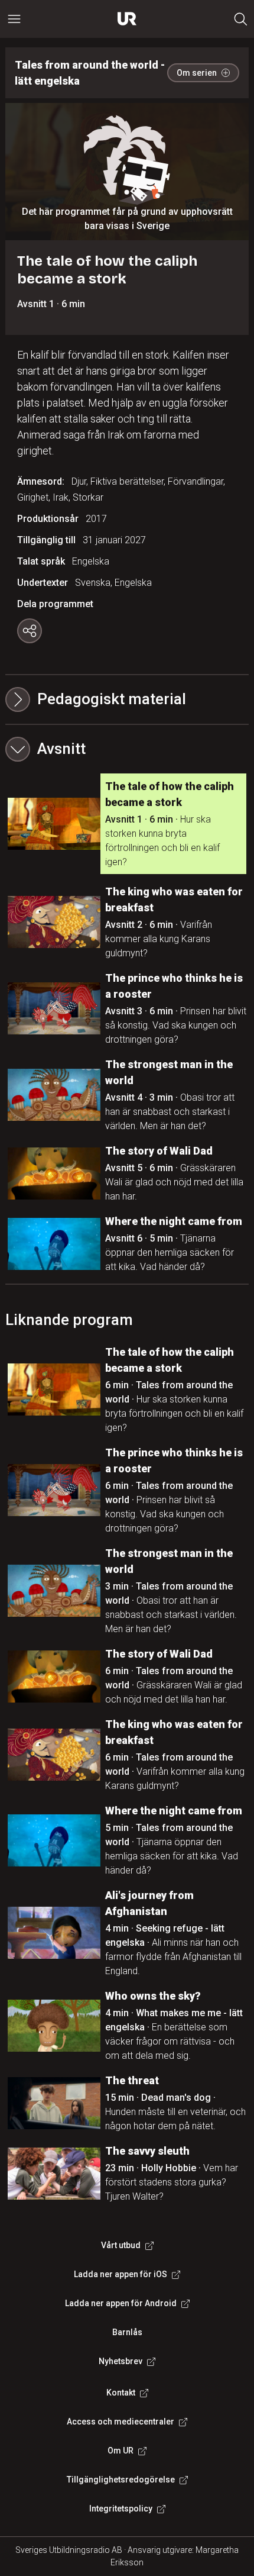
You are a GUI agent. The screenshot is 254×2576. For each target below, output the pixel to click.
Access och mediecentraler (121, 2422)
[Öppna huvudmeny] (14, 19)
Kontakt (121, 2393)
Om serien (197, 73)
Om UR (121, 2451)
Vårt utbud (121, 2245)
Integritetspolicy (121, 2509)
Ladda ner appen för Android (121, 2303)
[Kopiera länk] (30, 631)
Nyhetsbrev (121, 2361)
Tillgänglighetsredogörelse (121, 2480)
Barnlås (127, 2332)
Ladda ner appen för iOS (121, 2274)
